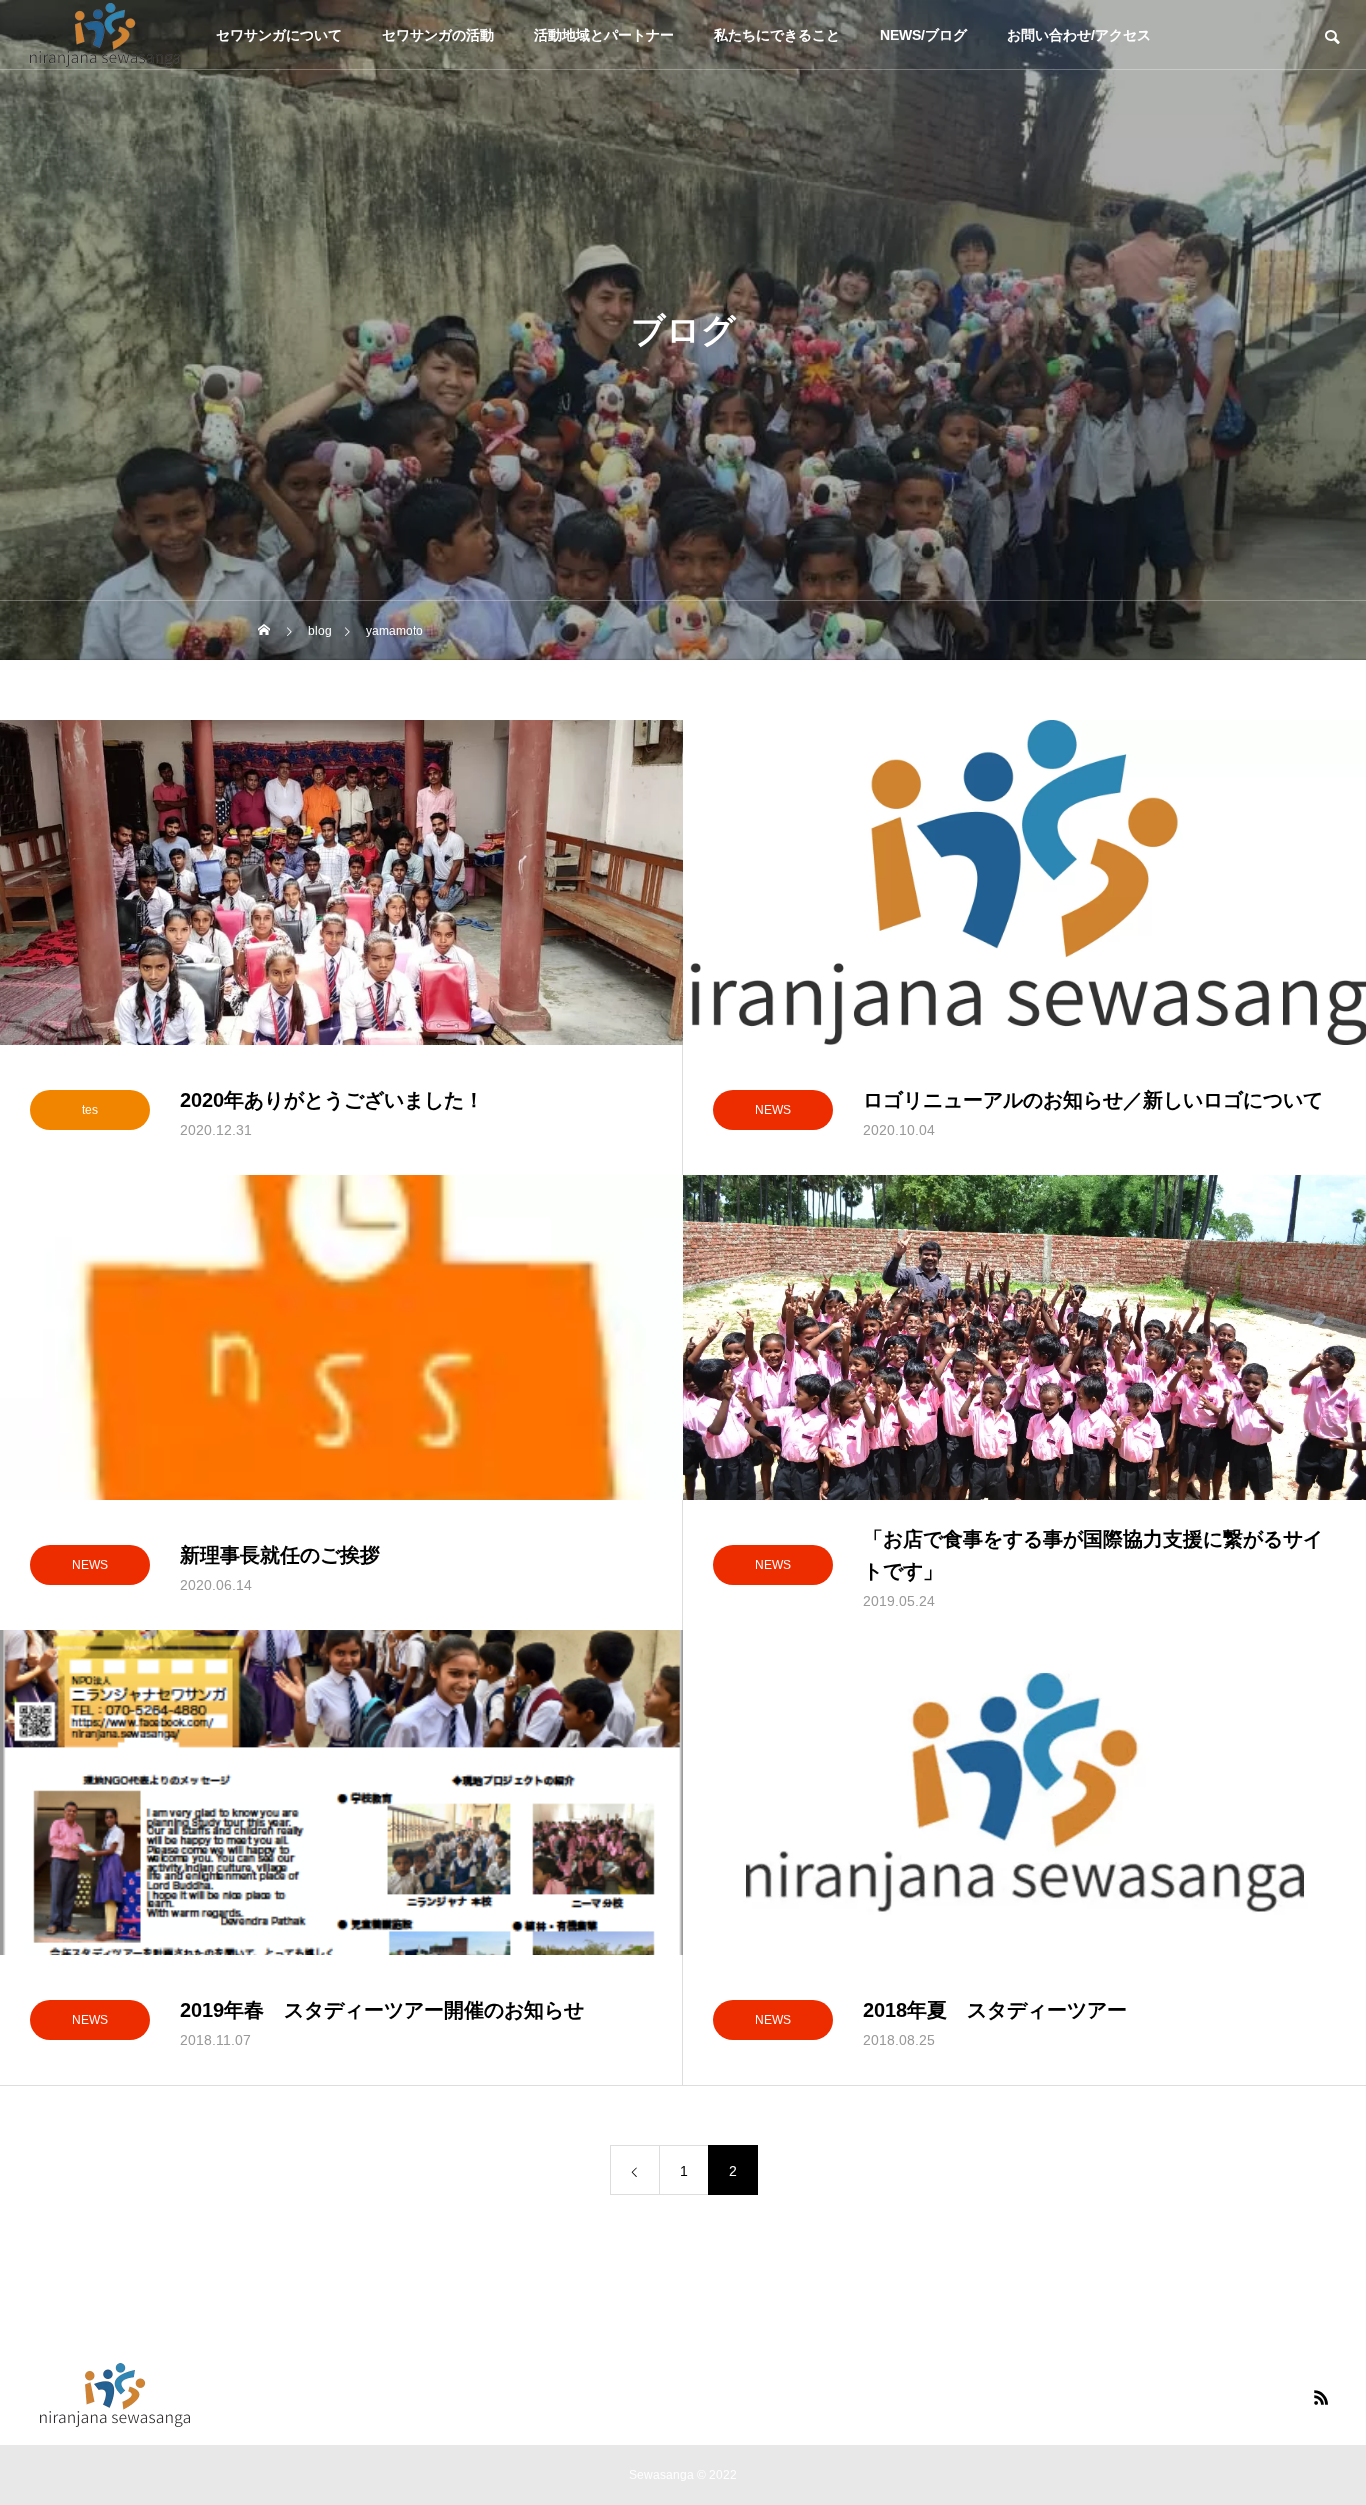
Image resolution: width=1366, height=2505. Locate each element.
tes (90, 1110)
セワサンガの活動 (438, 35)
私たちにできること (777, 35)
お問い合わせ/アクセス (1079, 35)
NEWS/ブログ (923, 35)
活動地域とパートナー (604, 35)
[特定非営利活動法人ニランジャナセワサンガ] (105, 35)
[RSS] (1321, 2397)
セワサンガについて (279, 35)
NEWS (773, 1110)
